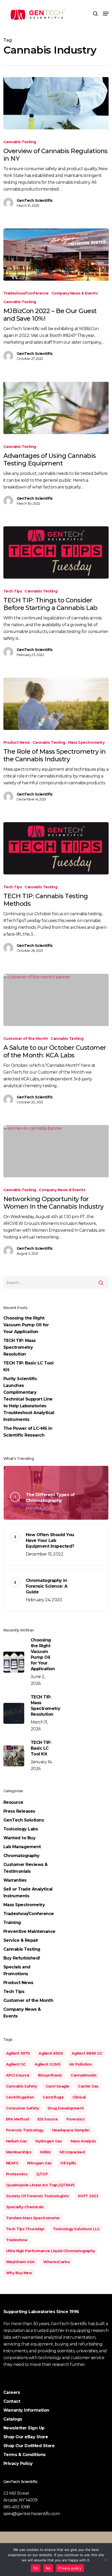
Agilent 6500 (51, 2053)
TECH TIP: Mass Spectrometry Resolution (20, 1347)
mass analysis (83, 2141)
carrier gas (88, 2086)
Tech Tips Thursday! (25, 2229)
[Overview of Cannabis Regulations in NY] (56, 103)
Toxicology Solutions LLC (76, 2229)
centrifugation (20, 2097)
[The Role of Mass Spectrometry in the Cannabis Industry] (56, 704)
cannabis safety (21, 2086)
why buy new (19, 2273)
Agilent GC (16, 2064)
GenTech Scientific (35, 200)
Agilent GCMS (48, 2064)
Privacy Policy (18, 2463)
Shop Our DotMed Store (29, 2446)
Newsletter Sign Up (24, 2428)
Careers (12, 2392)
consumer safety (23, 2108)
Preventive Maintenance (29, 1931)
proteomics (17, 2174)
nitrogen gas (39, 2163)
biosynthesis (50, 2075)
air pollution (81, 2064)
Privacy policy (70, 2568)
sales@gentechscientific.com (32, 2514)
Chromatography (21, 1856)
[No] (105, 2560)
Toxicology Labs (21, 1829)
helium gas (16, 2141)
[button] (106, 14)
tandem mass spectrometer (33, 2218)
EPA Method (17, 2119)
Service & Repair (21, 1940)
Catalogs (13, 2419)
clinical (79, 2097)
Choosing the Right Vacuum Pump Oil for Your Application (26, 1325)
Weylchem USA (20, 2262)
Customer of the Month (26, 1039)
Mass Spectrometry (86, 742)
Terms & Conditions (24, 2455)
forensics (76, 2119)
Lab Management (22, 1847)
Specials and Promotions (17, 1970)
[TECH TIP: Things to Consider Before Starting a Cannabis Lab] (56, 552)
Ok (36, 2568)
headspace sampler (71, 2130)
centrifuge (53, 2097)
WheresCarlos (57, 2262)
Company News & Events (75, 293)
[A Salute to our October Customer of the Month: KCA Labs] (56, 1000)
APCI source (18, 2075)
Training (12, 1923)
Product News (17, 742)
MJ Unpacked (72, 2152)
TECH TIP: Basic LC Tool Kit (29, 1366)
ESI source (48, 2119)
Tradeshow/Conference (26, 293)
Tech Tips (13, 591)
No (48, 2568)
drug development (66, 2108)
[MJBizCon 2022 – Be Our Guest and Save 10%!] (56, 255)
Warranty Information (26, 2410)
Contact (12, 2401)
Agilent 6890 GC (87, 2053)
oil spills (68, 2163)
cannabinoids (83, 2075)
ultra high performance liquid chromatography (51, 2251)
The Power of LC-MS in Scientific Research (28, 1432)
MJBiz (46, 2152)
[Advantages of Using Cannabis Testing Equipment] (56, 408)
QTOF (42, 2174)
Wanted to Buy (20, 1838)
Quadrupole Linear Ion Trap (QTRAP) (40, 2185)
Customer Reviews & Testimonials (26, 1868)
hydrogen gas (49, 2141)
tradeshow (17, 2240)
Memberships (19, 2152)
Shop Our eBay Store (26, 2437)
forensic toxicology (25, 2130)
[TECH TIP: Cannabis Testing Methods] (56, 848)
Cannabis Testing (20, 142)
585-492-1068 (17, 2507)
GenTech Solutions (24, 1820)
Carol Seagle (57, 2086)
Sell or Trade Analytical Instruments (28, 1892)
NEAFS (12, 2163)
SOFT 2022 (88, 2196)
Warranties (15, 1880)
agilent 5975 (18, 2053)
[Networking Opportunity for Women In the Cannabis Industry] (56, 1151)
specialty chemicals (25, 2207)
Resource (13, 1802)
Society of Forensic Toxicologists (38, 2196)
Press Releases (19, 1811)
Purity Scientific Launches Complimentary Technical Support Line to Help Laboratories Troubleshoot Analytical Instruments (29, 1399)
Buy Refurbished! (22, 1958)
